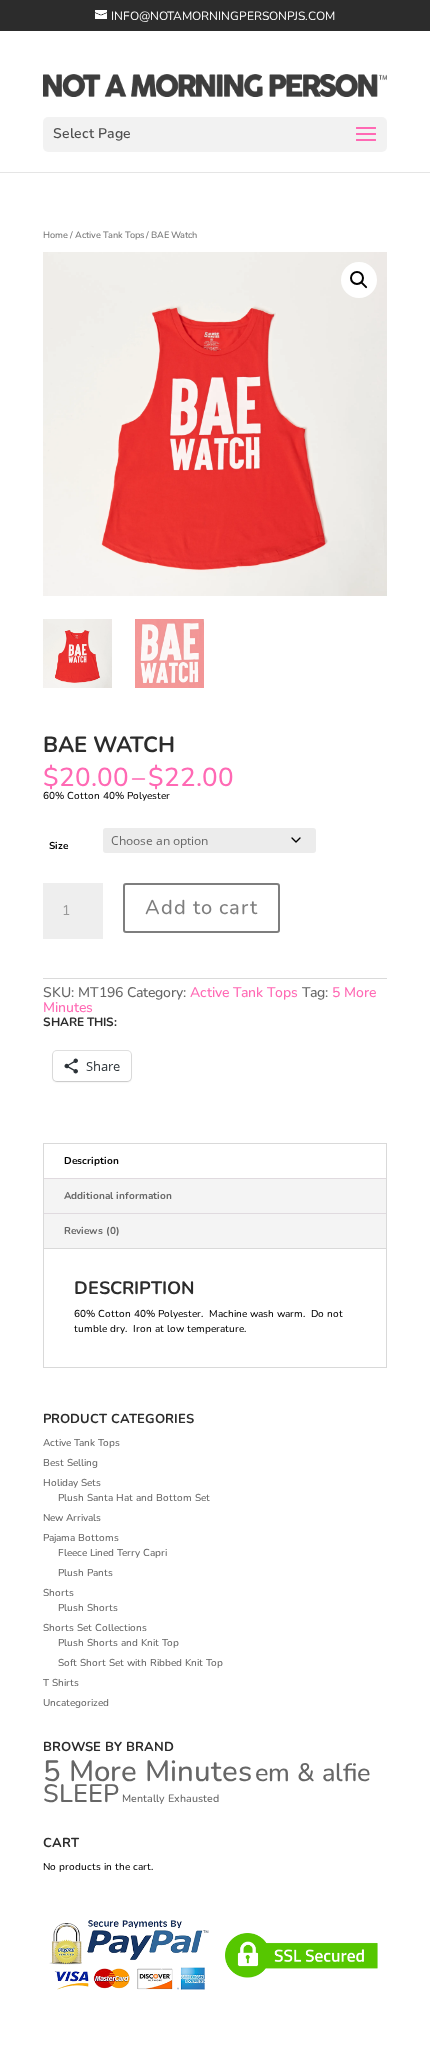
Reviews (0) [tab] (92, 1231)
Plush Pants (85, 1573)
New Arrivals (72, 1518)
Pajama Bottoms (81, 1538)
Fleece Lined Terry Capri (112, 1553)
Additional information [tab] (118, 1196)
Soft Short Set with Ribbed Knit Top (140, 1663)
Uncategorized (76, 1703)
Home (55, 235)
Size (58, 846)
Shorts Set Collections (95, 1628)
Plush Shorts (88, 1608)
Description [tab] (91, 1161)
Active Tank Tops (109, 235)
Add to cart (201, 907)
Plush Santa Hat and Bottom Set (134, 1498)
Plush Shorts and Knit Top (118, 1643)
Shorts (58, 1593)
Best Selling (70, 1463)
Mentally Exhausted (170, 1798)
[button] (359, 280)
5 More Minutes (147, 1771)
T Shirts (61, 1683)
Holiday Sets (72, 1483)
